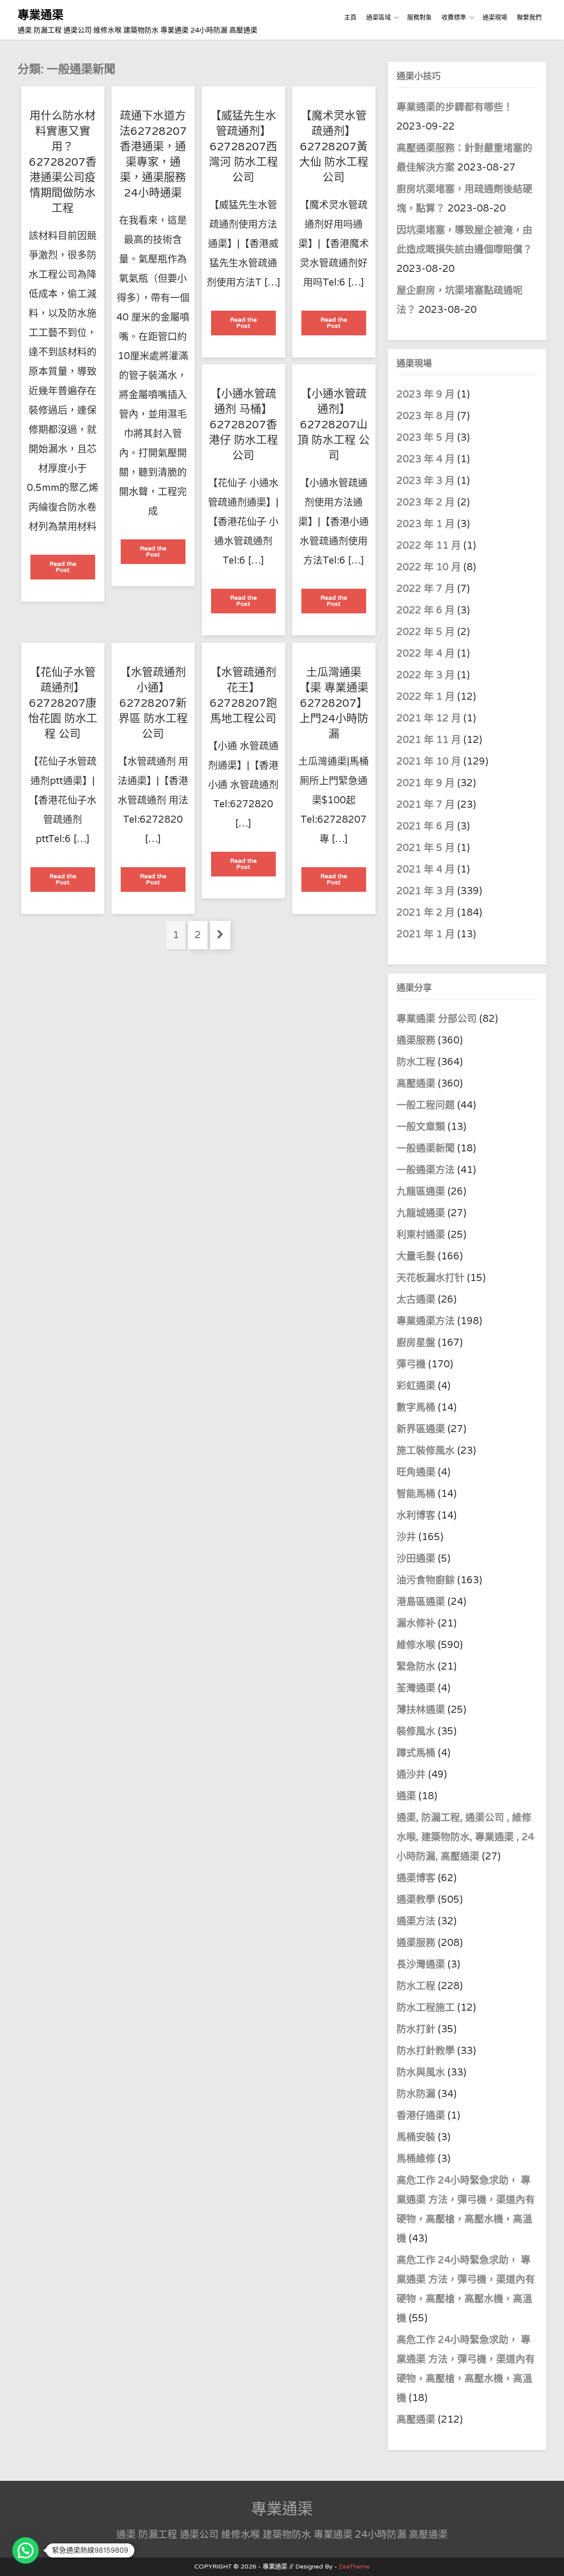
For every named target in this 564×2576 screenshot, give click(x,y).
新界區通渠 (421, 1429)
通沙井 (411, 1774)
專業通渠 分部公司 (437, 1019)
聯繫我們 (529, 17)
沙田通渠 (416, 1559)
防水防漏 (416, 2094)
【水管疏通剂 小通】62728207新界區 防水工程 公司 (153, 703)
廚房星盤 (416, 1343)
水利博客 (416, 1515)
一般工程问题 (426, 1105)
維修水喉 (416, 1645)
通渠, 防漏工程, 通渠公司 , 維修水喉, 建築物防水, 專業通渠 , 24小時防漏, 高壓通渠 (465, 1837)
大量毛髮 (416, 1256)
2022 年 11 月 (429, 546)
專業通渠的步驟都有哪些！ (455, 107)
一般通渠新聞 (426, 1148)
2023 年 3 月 (426, 481)
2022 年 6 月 (426, 610)
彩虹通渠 (416, 1386)
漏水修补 (416, 1623)
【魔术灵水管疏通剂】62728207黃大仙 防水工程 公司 (334, 147)
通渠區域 (378, 17)
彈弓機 (411, 1364)
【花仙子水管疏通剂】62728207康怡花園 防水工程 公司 (63, 703)
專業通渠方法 (426, 1321)
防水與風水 (421, 2072)
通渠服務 (417, 1040)
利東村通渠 (421, 1235)
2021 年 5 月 (426, 848)
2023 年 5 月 (426, 438)
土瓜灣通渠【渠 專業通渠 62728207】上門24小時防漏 (334, 703)
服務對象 (419, 17)
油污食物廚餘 (426, 1580)
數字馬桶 (416, 1407)
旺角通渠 (416, 1472)
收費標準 (454, 17)
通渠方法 (416, 1921)
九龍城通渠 (421, 1213)
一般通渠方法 (426, 1170)
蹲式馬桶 (416, 1753)
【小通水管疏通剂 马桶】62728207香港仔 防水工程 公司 (243, 425)
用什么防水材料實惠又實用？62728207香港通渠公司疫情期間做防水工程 (63, 162)
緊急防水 (416, 1667)
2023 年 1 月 (426, 524)
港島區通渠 (421, 1602)
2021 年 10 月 (429, 761)
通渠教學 (416, 1900)
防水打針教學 (426, 2051)
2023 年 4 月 (426, 459)
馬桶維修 (416, 2159)
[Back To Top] (549, 2559)
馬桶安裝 (416, 2137)
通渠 (406, 1796)
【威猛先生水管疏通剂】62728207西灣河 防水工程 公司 (243, 147)
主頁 (350, 17)
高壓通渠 (417, 1084)
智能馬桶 (416, 1494)
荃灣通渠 (416, 1688)
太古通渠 (416, 1299)
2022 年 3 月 (426, 675)
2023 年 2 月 (426, 502)
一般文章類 (421, 1127)
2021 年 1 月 (426, 934)
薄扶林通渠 (421, 1710)
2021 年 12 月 (429, 718)
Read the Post (72, 570)
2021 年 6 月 (426, 826)
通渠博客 (416, 1878)
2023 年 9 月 (426, 394)
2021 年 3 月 (426, 891)
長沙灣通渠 (421, 1964)
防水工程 (417, 1062)
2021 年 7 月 (426, 805)
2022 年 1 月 (426, 697)
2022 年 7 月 (426, 589)
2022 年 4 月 (426, 653)
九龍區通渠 (421, 1191)
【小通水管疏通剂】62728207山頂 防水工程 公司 (334, 425)
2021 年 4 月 (426, 869)
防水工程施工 (426, 2008)
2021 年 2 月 (426, 913)
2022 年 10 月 (429, 567)
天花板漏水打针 (430, 1278)
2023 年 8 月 (426, 416)
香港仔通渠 (421, 2116)
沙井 (406, 1537)
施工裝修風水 (426, 1451)
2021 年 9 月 (426, 783)
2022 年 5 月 (426, 632)
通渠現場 (495, 17)
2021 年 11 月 (429, 740)
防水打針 (416, 2029)
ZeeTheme (354, 2567)
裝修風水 (416, 1731)
